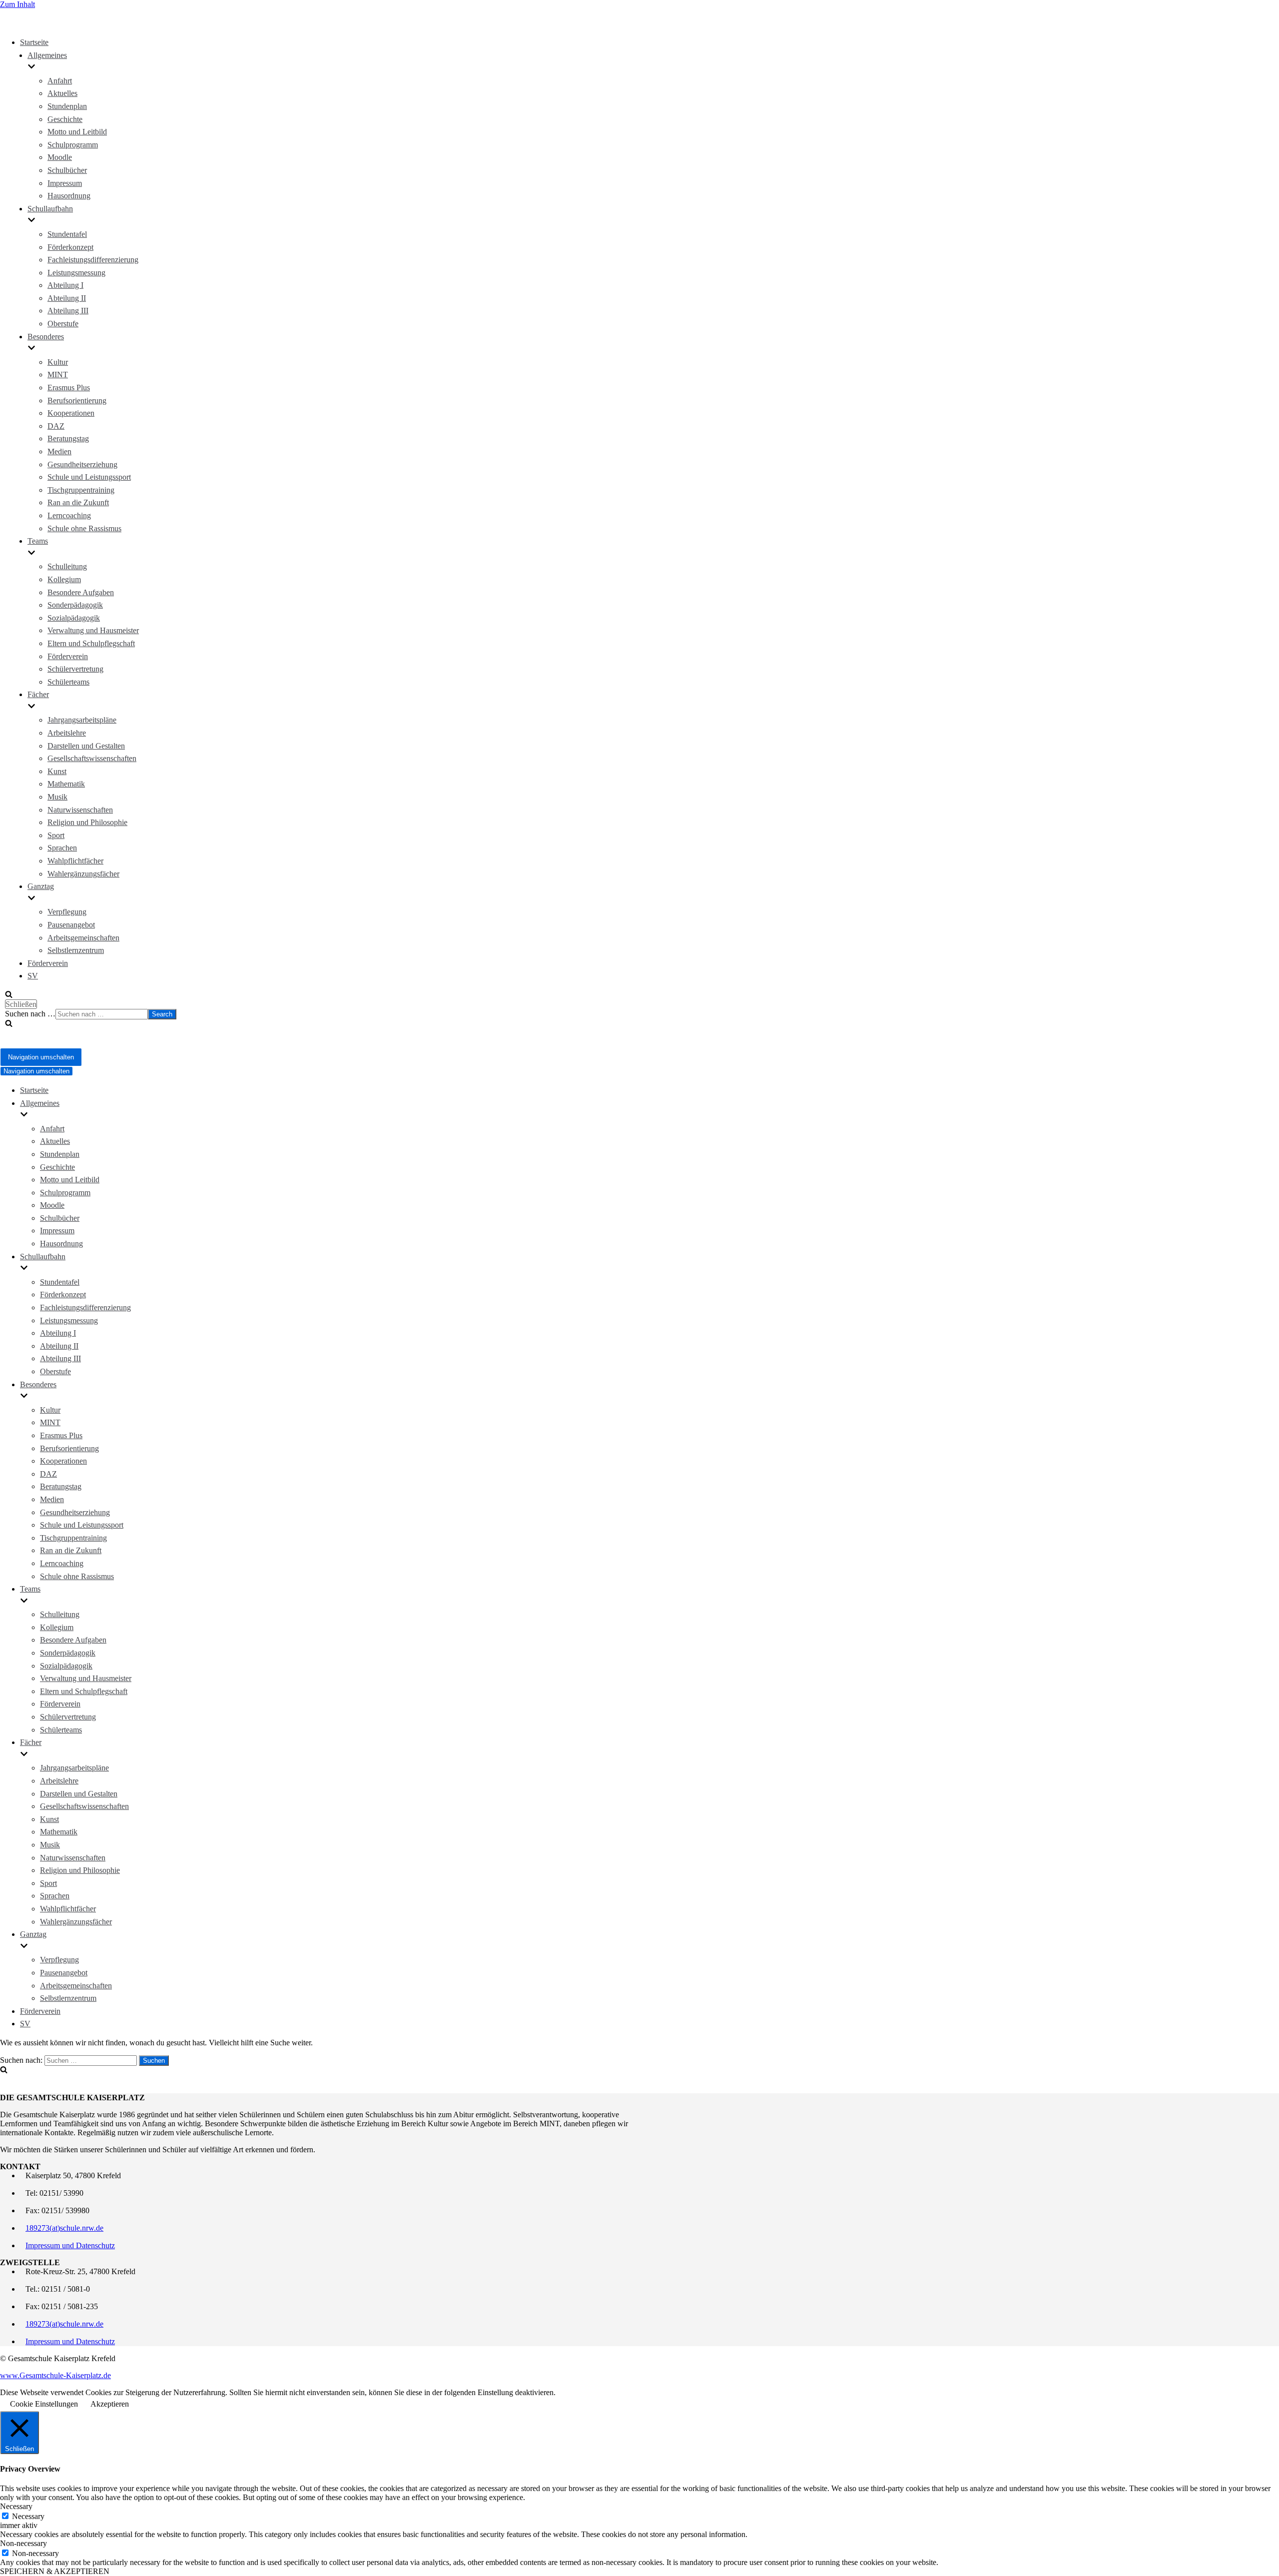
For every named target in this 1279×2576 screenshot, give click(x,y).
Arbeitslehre (67, 733)
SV (33, 976)
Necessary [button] (16, 2506)
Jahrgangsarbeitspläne (82, 720)
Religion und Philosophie (87, 822)
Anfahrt (60, 81)
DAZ (56, 426)
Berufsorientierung (77, 401)
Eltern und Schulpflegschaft (91, 643)
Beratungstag (68, 438)
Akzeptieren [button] (110, 2404)
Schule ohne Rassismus (84, 528)
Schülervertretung (75, 669)
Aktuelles (62, 93)
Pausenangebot (71, 925)
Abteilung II (67, 298)
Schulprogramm (73, 145)
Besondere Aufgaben (81, 592)
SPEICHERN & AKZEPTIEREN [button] (55, 2571)
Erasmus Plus (69, 388)
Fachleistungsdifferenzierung (93, 260)
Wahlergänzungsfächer (83, 874)
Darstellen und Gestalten (86, 746)
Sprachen (62, 848)
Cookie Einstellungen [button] (44, 2404)
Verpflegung (67, 912)
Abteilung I (65, 285)
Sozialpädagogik (74, 618)
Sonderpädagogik (75, 605)
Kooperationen (71, 413)
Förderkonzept (70, 247)
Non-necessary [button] (23, 2543)
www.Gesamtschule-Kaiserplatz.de (55, 2375)
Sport (56, 835)
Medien (59, 451)
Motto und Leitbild (77, 132)
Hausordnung (69, 196)
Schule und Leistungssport (89, 477)
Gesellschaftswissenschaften (92, 758)
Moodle (60, 157)
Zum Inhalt (17, 4)
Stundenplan (67, 106)
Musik (57, 797)
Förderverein (68, 656)
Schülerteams (68, 682)
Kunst (57, 771)
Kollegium (64, 579)
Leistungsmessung (76, 273)
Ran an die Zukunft (78, 502)
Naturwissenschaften (80, 810)
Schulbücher (67, 170)
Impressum (65, 183)
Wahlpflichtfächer (75, 861)
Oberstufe (63, 324)
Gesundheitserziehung (82, 464)
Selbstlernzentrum (76, 950)
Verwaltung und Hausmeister (93, 630)
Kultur (58, 362)
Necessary (28, 2516)
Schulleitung (67, 566)
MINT (58, 375)
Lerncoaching (69, 515)
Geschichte (65, 119)
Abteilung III (68, 311)
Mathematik (66, 784)
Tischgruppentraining (81, 490)
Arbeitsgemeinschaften (83, 938)
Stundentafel (67, 234)
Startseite (34, 42)
